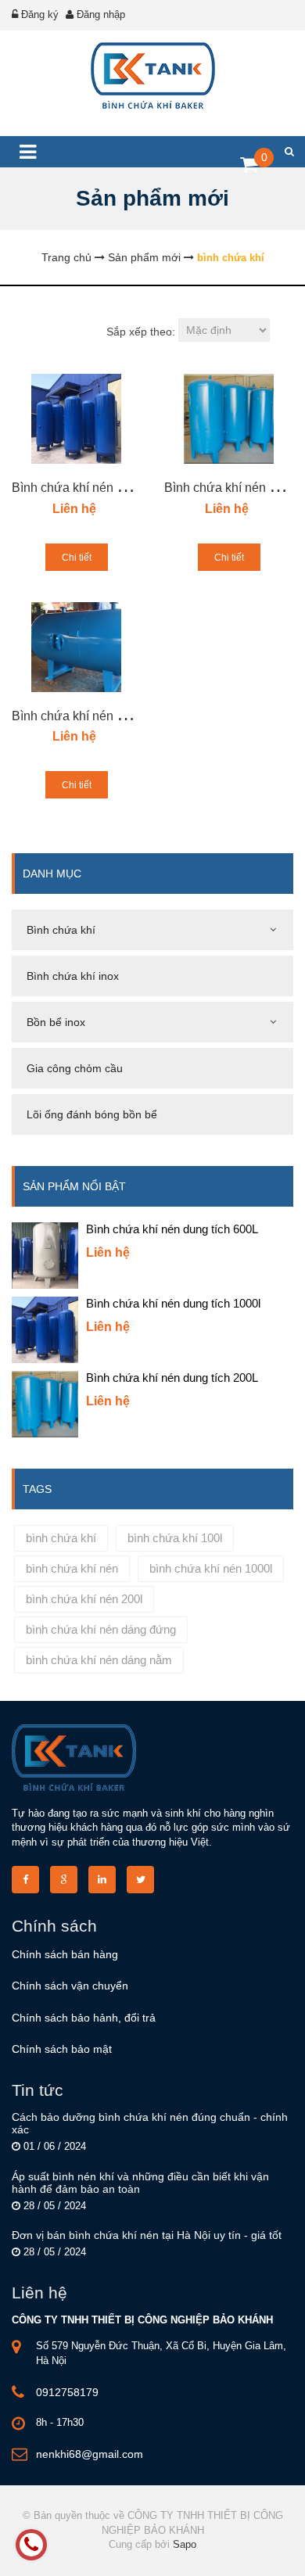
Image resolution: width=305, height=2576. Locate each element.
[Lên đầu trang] (249, 2551)
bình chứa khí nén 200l (84, 1599)
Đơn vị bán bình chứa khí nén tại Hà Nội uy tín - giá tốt (147, 2235)
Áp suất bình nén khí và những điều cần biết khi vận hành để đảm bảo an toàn (140, 2183)
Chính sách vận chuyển (70, 1986)
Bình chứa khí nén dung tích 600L (172, 1229)
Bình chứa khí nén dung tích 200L (172, 1378)
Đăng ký (40, 14)
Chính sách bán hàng (65, 1954)
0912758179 (67, 2392)
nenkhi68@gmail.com (90, 2454)
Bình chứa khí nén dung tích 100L (105, 716)
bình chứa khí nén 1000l (211, 1568)
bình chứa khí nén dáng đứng (101, 1629)
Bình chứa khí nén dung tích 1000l (107, 488)
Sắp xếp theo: (141, 332)
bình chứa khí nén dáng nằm (99, 1660)
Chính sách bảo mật (62, 2049)
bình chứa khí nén (72, 1568)
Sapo (185, 2544)
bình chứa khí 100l (175, 1538)
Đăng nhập (101, 14)
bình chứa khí (61, 1538)
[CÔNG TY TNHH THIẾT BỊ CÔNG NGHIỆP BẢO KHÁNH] (152, 75)
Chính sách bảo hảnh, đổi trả (84, 2018)
